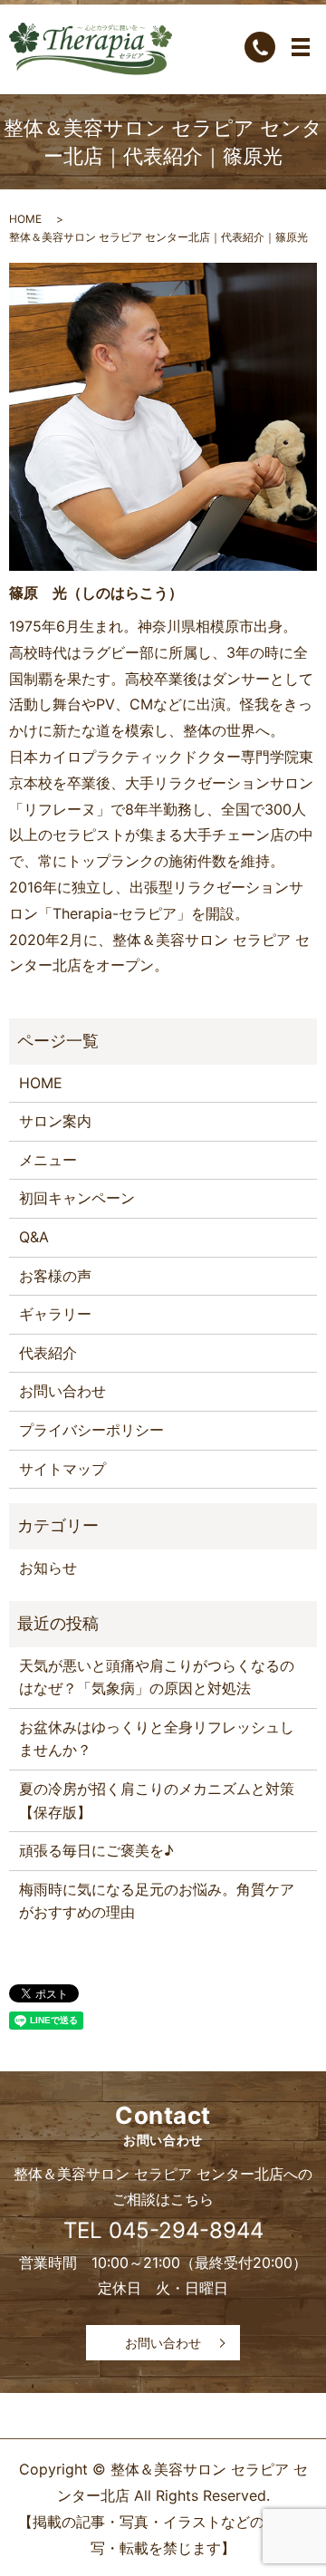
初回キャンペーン (77, 1198)
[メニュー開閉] (301, 47)
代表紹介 (48, 1353)
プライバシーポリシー (91, 1430)
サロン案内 (55, 1121)
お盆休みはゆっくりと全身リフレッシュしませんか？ (157, 1739)
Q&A (34, 1237)
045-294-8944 (186, 2230)
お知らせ (48, 1568)
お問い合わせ (62, 1391)
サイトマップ (62, 1469)
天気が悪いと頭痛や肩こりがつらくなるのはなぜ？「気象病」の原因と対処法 (157, 1677)
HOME (25, 219)
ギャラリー (55, 1314)
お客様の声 (55, 1276)
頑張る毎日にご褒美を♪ (96, 1850)
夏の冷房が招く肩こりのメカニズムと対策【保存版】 (157, 1800)
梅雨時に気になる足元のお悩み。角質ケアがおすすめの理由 (157, 1901)
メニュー (48, 1160)
